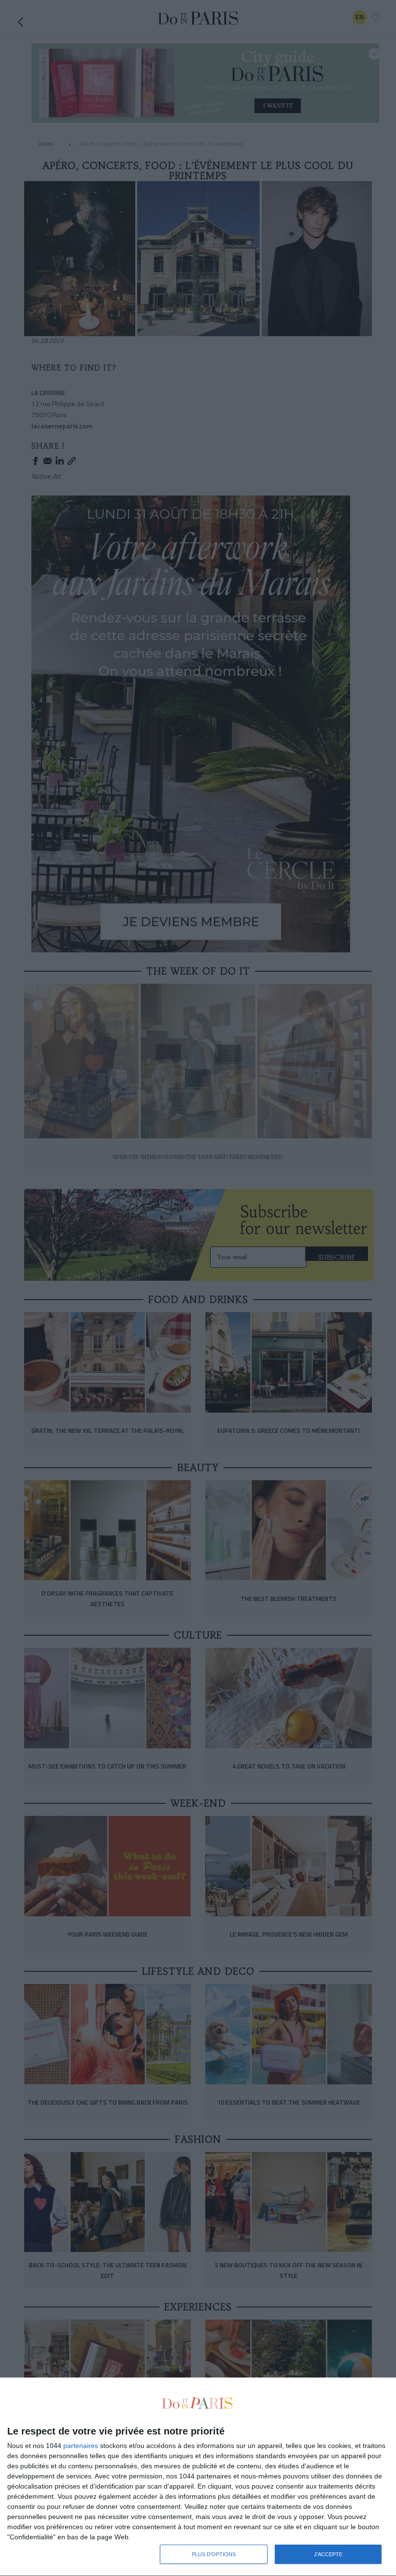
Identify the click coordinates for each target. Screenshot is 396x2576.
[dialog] (198, 2477)
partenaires (81, 2446)
